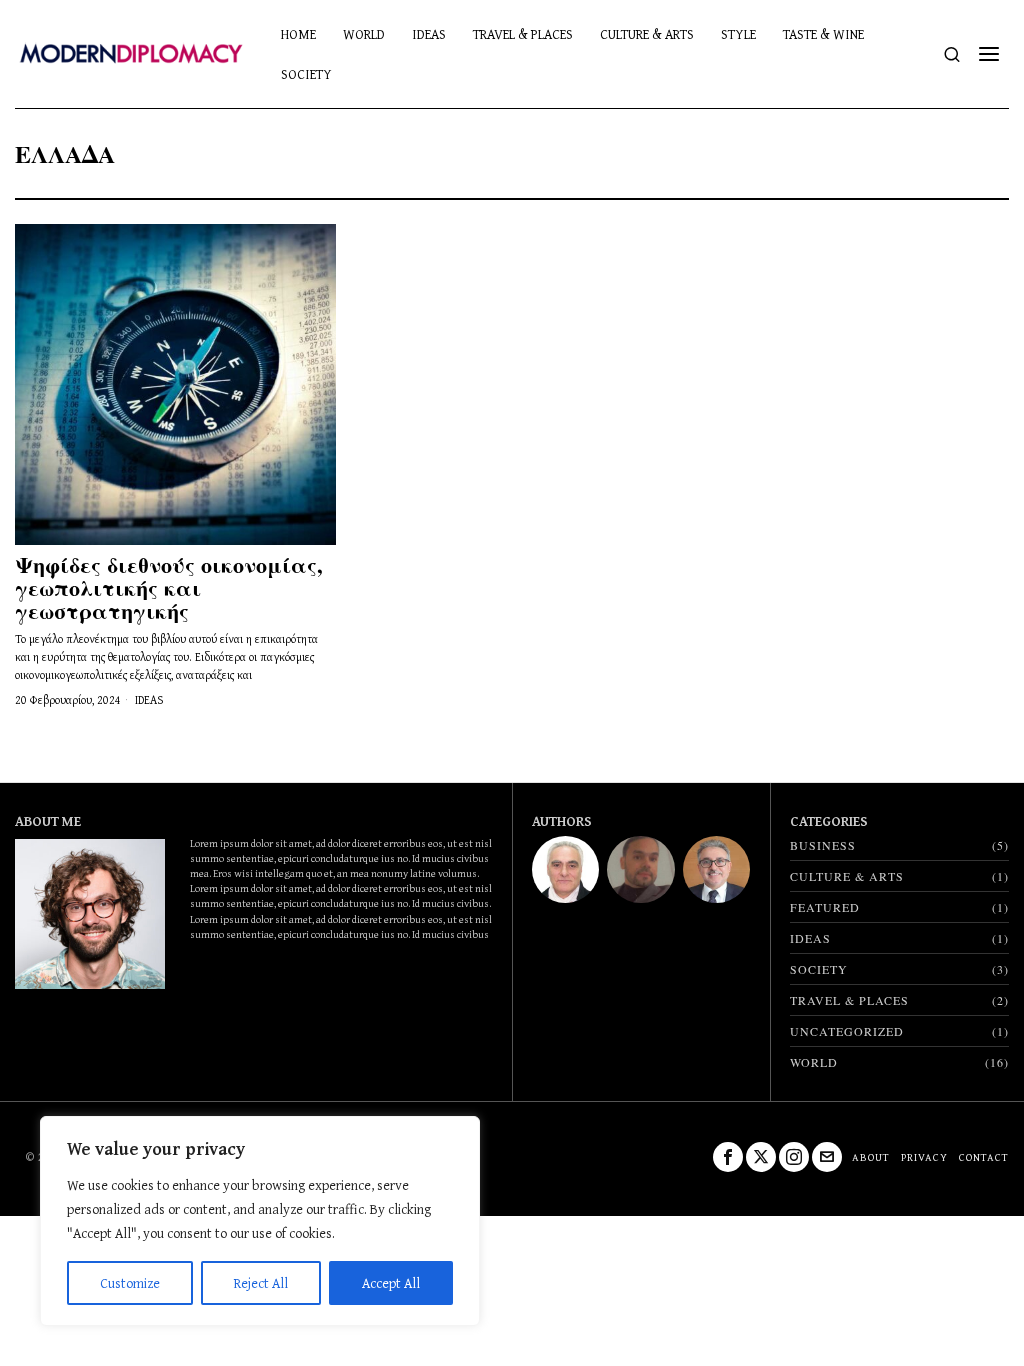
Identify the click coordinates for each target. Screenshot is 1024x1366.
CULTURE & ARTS (847, 876)
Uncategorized (847, 1031)
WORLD (814, 1062)
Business (823, 845)
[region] (260, 1221)
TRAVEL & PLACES (849, 1000)
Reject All (261, 1283)
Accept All (391, 1283)
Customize (130, 1283)
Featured (825, 907)
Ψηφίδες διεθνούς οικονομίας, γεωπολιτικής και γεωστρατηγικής (169, 587)
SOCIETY (819, 969)
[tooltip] (565, 869)
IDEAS (149, 700)
